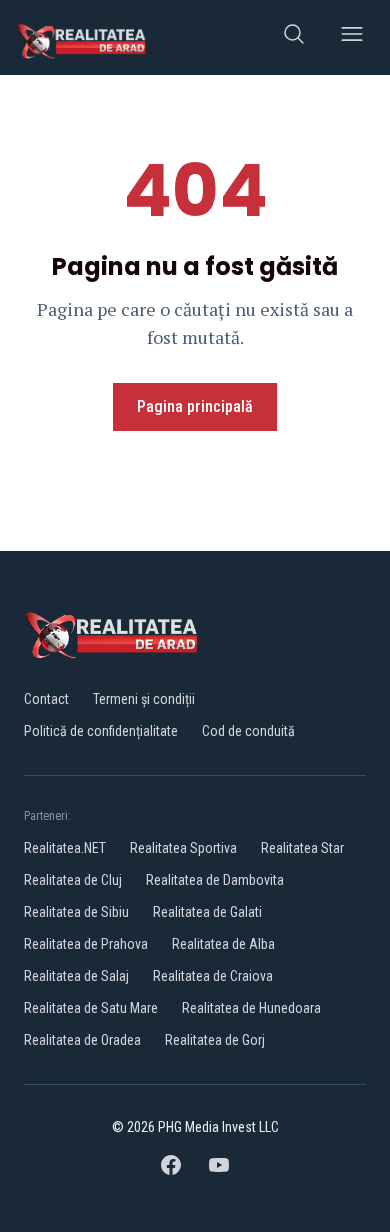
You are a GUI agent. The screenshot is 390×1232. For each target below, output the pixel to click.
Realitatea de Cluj (73, 880)
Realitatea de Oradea (82, 1040)
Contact (46, 699)
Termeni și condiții (144, 699)
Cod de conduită (248, 731)
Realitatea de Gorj (215, 1040)
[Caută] (294, 37)
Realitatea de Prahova (86, 944)
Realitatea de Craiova (213, 976)
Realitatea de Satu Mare (91, 1008)
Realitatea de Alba (223, 944)
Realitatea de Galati (207, 912)
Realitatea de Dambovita (215, 880)
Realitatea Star (302, 848)
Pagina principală (195, 406)
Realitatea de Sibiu (76, 912)
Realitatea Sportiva (183, 848)
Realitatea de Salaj (76, 976)
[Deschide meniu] (352, 37)
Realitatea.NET (65, 848)
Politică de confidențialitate (101, 731)
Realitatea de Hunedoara (251, 1008)
